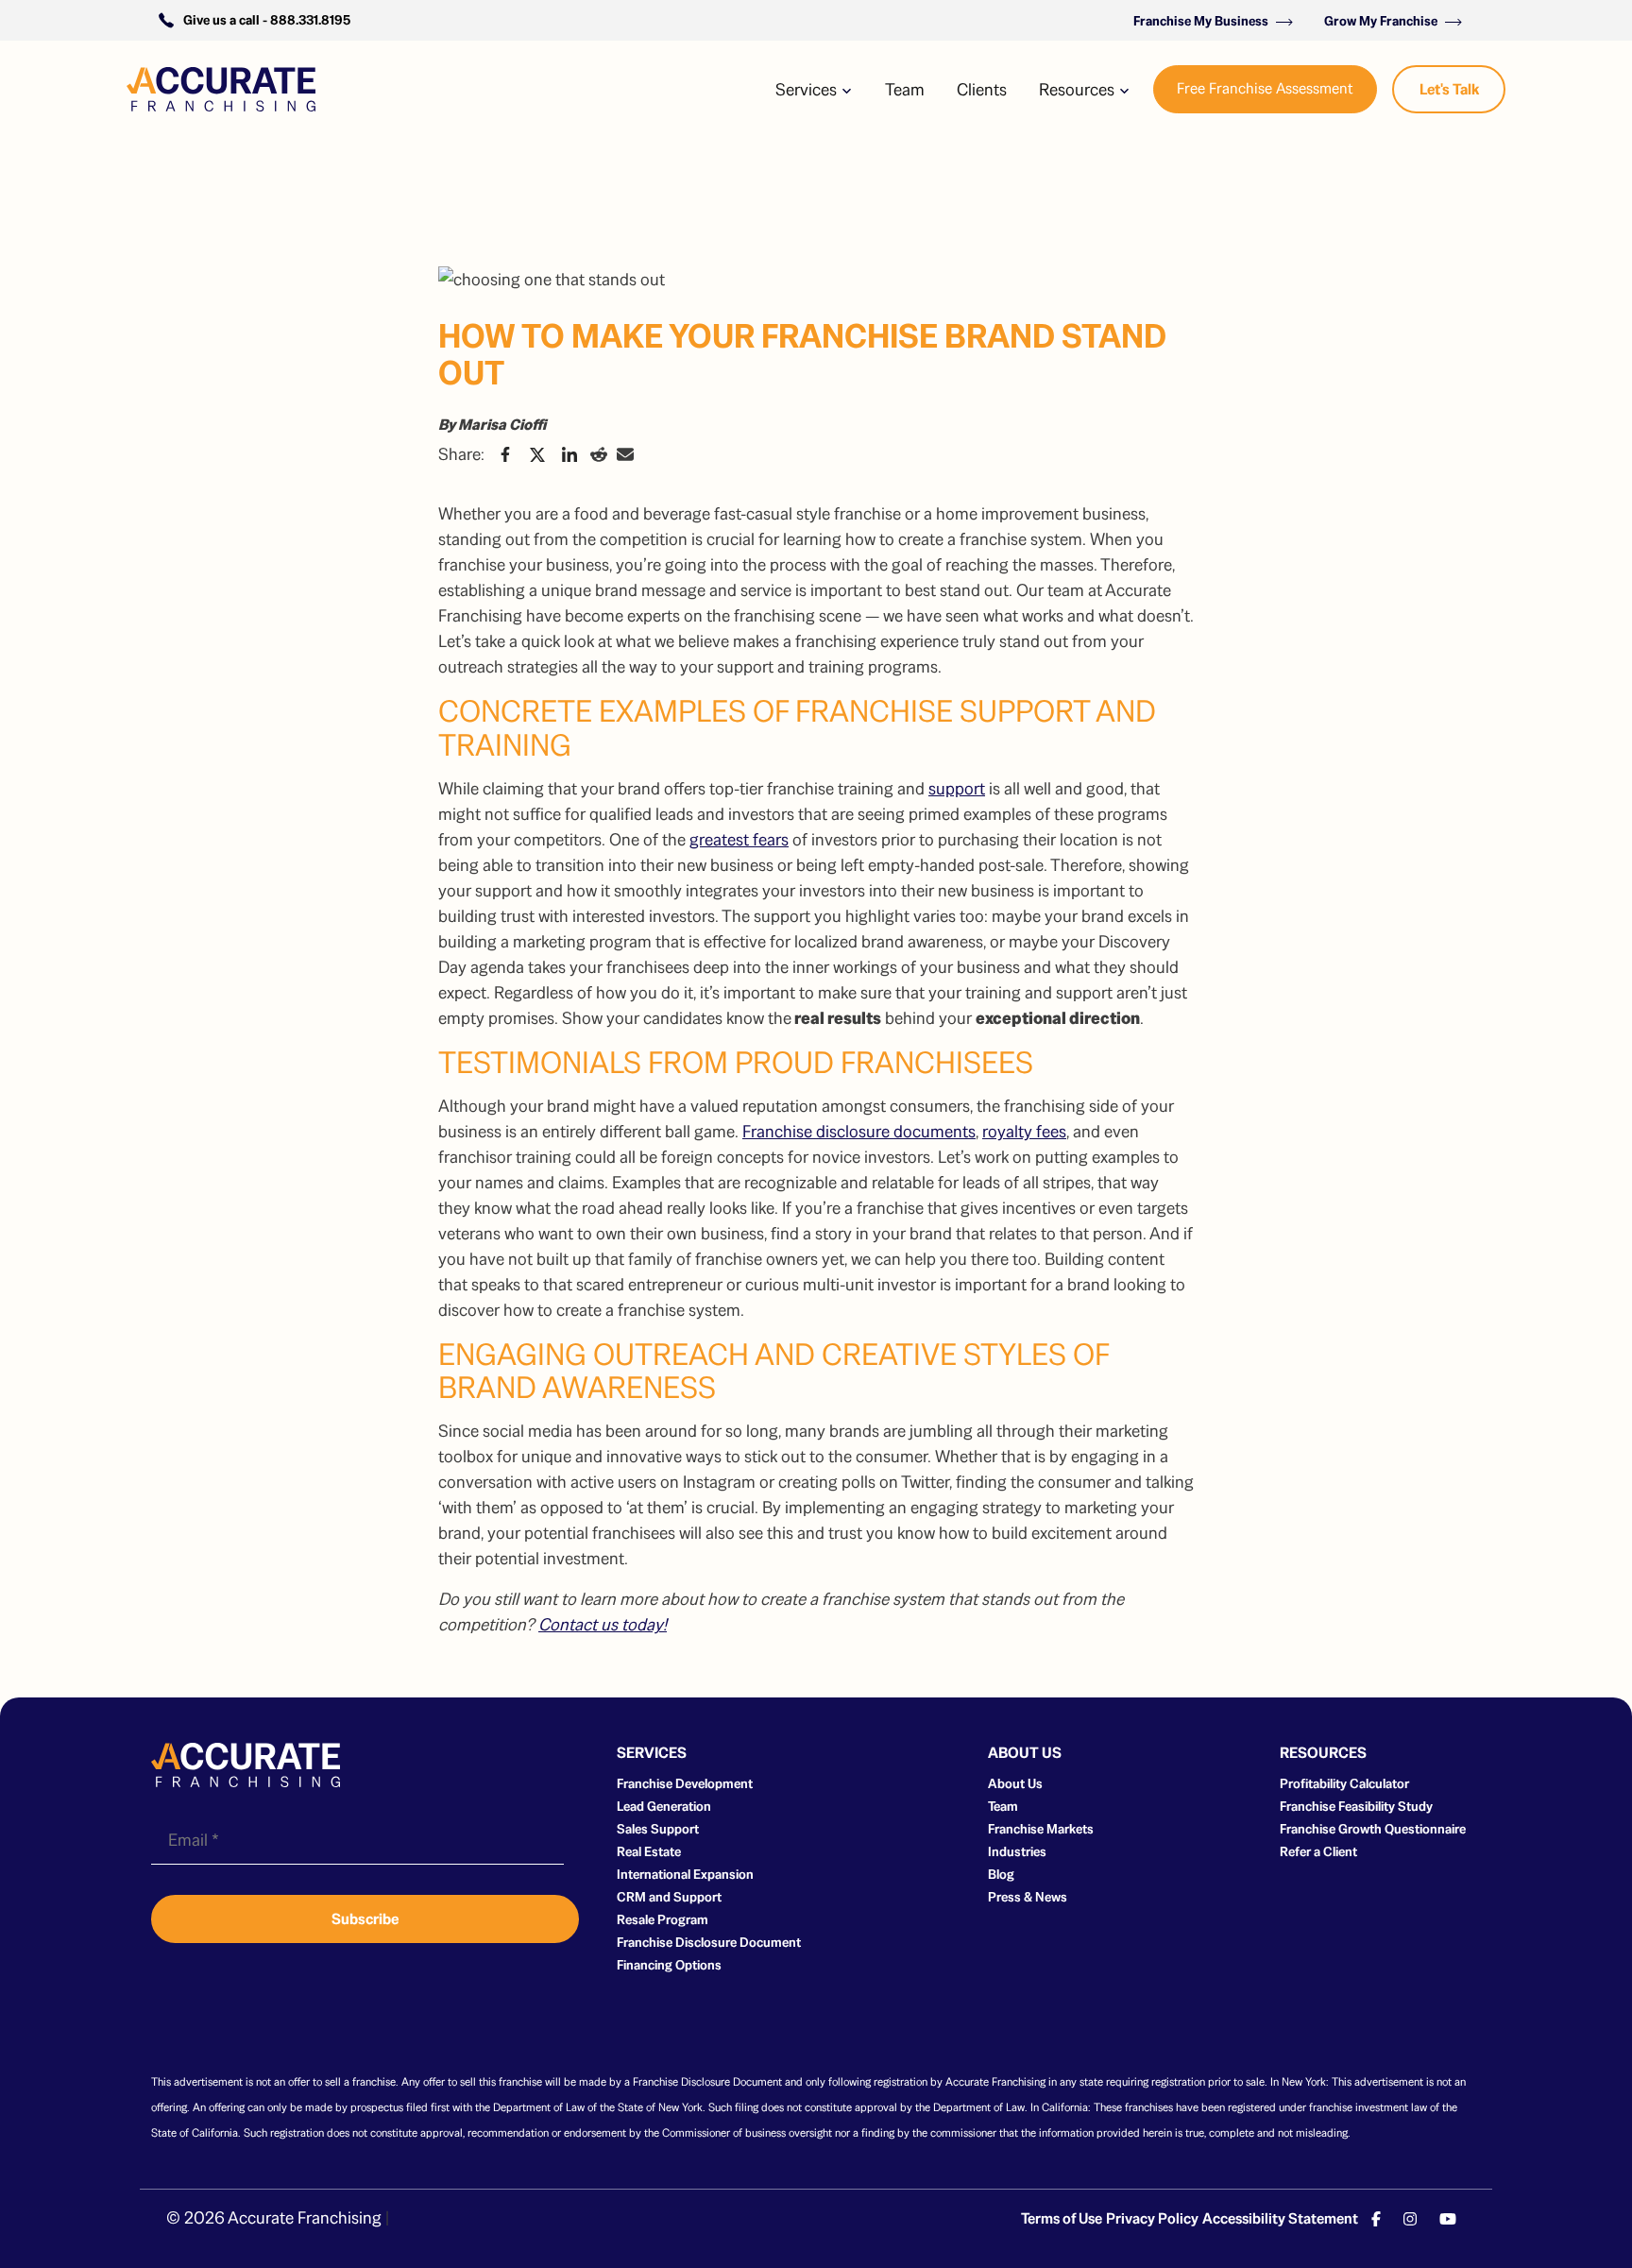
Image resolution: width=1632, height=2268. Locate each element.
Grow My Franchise (1382, 21)
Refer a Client (1318, 1851)
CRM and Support (669, 1897)
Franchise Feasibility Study (1356, 1806)
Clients (982, 89)
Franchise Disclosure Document (709, 1942)
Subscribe (365, 1919)
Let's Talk (1449, 89)
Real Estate (649, 1851)
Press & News (1028, 1897)
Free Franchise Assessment (1265, 88)
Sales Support (658, 1829)
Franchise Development (685, 1783)
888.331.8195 (310, 20)
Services (808, 89)
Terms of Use (1062, 2218)
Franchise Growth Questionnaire (1373, 1829)
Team (905, 89)
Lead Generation (664, 1806)
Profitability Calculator (1344, 1783)
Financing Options (669, 1965)
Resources (1079, 89)
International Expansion (685, 1874)
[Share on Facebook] (505, 454)
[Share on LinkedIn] (569, 454)
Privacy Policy (1152, 2218)
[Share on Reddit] (599, 454)
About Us (1015, 1783)
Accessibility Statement (1280, 2218)
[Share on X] (537, 454)
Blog (1001, 1874)
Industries (1017, 1851)
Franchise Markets (1041, 1829)
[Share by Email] (625, 454)
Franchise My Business (1202, 21)
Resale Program (663, 1919)
